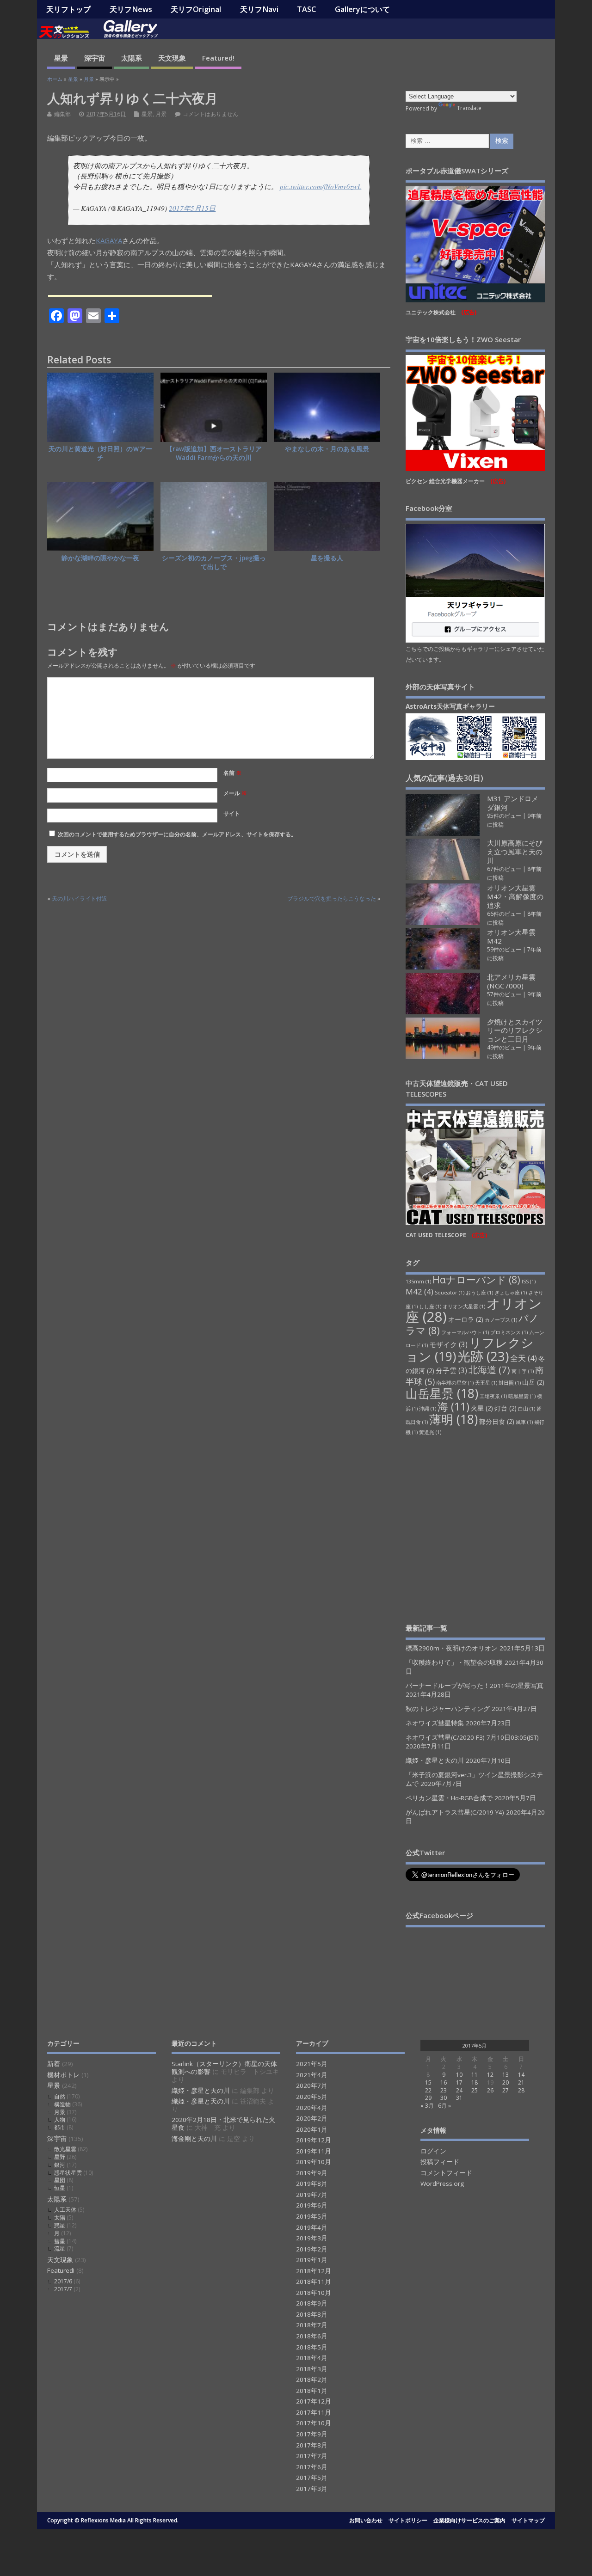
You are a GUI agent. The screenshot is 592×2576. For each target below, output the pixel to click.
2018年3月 (312, 2369)
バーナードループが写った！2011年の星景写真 (475, 1686)
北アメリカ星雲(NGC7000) (511, 981)
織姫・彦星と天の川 (435, 1760)
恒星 (60, 2188)
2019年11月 (314, 2151)
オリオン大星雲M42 (511, 936)
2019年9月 (312, 2173)
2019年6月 (312, 2205)
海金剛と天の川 (194, 2139)
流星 (60, 2248)
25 (475, 2090)
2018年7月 (312, 2325)
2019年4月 (312, 2227)
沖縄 (428, 1409)
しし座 (430, 1306)
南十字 (523, 1371)
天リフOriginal (196, 9)
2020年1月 (312, 2129)
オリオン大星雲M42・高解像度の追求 (515, 896)
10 (459, 2075)
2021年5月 (312, 2064)
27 (506, 2090)
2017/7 (63, 2289)
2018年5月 (312, 2347)
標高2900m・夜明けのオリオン (452, 1648)
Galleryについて (362, 9)
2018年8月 (312, 2314)
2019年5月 (312, 2216)
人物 (60, 2119)
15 (428, 2082)
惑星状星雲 (68, 2173)
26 (490, 2090)
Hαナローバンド (476, 1279)
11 (475, 2075)
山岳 (533, 1382)
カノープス (501, 1320)
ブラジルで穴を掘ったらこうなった (332, 899)
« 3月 (427, 2106)
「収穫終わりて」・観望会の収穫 (454, 1662)
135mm (418, 1282)
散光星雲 (65, 2149)
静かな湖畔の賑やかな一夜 (100, 558)
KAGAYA (109, 240)
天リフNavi (259, 9)
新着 (54, 2064)
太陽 (60, 2217)
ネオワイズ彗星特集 (435, 1723)
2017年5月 (312, 2478)
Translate (469, 108)
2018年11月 (314, 2282)
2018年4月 (312, 2358)
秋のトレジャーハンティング (448, 1709)
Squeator (450, 1293)
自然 (60, 2096)
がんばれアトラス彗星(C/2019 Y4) (455, 1812)
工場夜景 (493, 1396)
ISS (529, 1282)
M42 (419, 1291)
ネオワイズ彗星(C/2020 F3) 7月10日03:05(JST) (472, 1737)
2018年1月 (312, 2391)
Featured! (218, 58)
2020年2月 (312, 2118)
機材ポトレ (63, 2075)
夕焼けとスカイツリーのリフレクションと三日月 (515, 1030)
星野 (60, 2157)
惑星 (60, 2225)
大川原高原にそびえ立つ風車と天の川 (515, 852)
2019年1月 (312, 2260)
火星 (482, 1408)
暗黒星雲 (522, 1396)
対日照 (510, 1383)
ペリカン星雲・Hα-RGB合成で (449, 1798)
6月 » (444, 2106)
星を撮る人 (327, 558)
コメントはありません (210, 114)
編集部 (62, 114)
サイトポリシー (408, 2520)
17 (459, 2082)
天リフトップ (68, 9)
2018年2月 (312, 2380)
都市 (60, 2127)
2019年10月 (314, 2162)
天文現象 (172, 58)
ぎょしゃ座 (511, 1293)
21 (521, 2082)
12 (490, 2075)
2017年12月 (314, 2401)
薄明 (453, 1419)
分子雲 (451, 1370)
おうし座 (479, 1293)
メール (235, 793)
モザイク (448, 1344)
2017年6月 (312, 2467)
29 (428, 2098)
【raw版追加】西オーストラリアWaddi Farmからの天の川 (214, 453)
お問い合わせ (366, 2520)
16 (444, 2082)
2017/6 (63, 2281)
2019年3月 (312, 2238)
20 (506, 2082)
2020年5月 (312, 2097)
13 (506, 2075)
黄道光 (430, 1432)
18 (475, 2082)
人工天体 (65, 2210)
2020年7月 (312, 2085)
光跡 (483, 1356)
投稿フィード (440, 2162)
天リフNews (131, 9)
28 (521, 2090)
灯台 (506, 1408)
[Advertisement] (475, 1529)
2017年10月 (314, 2423)
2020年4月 (312, 2108)
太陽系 (132, 58)
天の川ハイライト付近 (80, 899)
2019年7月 (312, 2195)
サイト (232, 813)
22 (428, 2090)
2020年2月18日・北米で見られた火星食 (223, 2124)
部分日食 (497, 1422)
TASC (306, 9)
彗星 (60, 2241)
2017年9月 (312, 2434)
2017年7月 (312, 2456)
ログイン (433, 2151)
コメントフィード (446, 2173)
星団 (60, 2180)
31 (459, 2098)
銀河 (60, 2165)
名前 (232, 773)
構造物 (62, 2104)
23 (444, 2090)
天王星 (486, 1383)
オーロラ (466, 1319)
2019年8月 (312, 2183)
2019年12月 (314, 2140)
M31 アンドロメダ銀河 (513, 803)
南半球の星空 (455, 1383)
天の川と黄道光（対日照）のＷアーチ (100, 453)
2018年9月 (312, 2303)
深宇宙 (95, 58)
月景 (161, 114)
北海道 (489, 1369)
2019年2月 (312, 2249)
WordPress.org (442, 2183)
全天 (524, 1358)
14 (521, 2075)
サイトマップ (528, 2520)
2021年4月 (312, 2075)
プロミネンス (509, 1332)
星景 (61, 58)
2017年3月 (312, 2489)
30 (444, 2098)
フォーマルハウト (465, 1332)
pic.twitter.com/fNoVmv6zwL (321, 186)
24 (459, 2090)
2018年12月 (314, 2271)
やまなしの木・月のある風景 (327, 449)
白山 (527, 1409)
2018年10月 (314, 2293)
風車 (524, 1422)
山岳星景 (442, 1393)
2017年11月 (314, 2412)
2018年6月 (312, 2336)
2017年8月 (312, 2445)
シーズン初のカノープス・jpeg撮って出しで (214, 562)
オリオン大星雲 (464, 1306)
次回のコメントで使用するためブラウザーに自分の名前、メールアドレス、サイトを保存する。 (177, 834)
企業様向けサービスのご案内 (469, 2520)
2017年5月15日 (192, 208)
